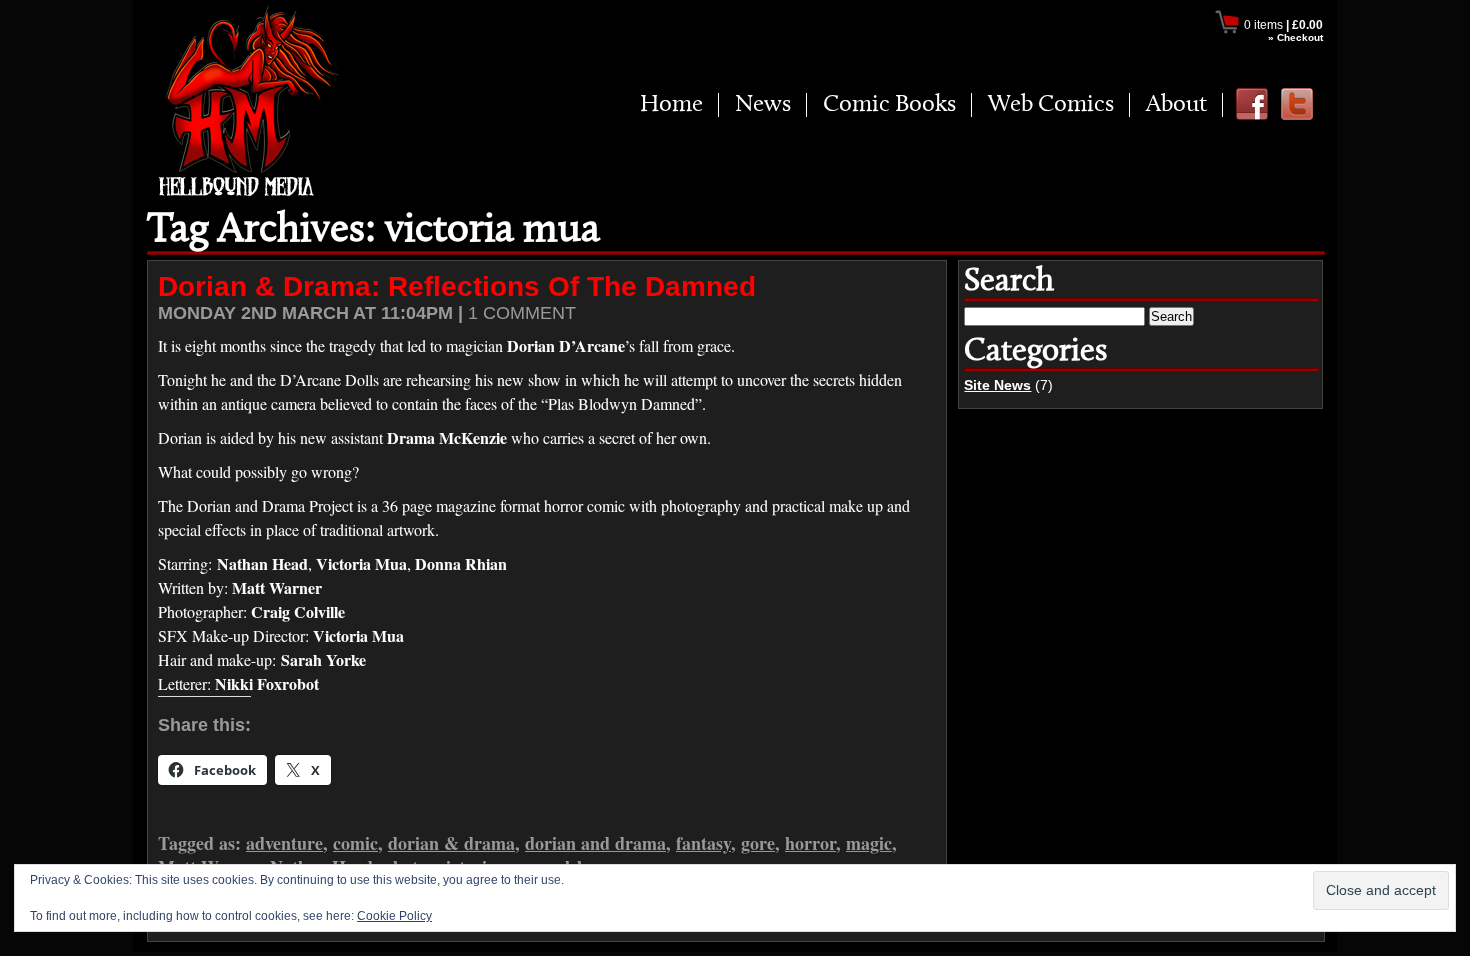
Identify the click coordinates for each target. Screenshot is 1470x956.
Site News (997, 385)
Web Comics (1051, 105)
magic (869, 843)
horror (810, 843)
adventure (284, 843)
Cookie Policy (394, 916)
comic (355, 843)
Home (671, 105)
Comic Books (889, 105)
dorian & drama (451, 843)
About (1176, 105)
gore (758, 843)
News (763, 105)
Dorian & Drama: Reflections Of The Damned (457, 286)
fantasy (703, 843)
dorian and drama (595, 843)
